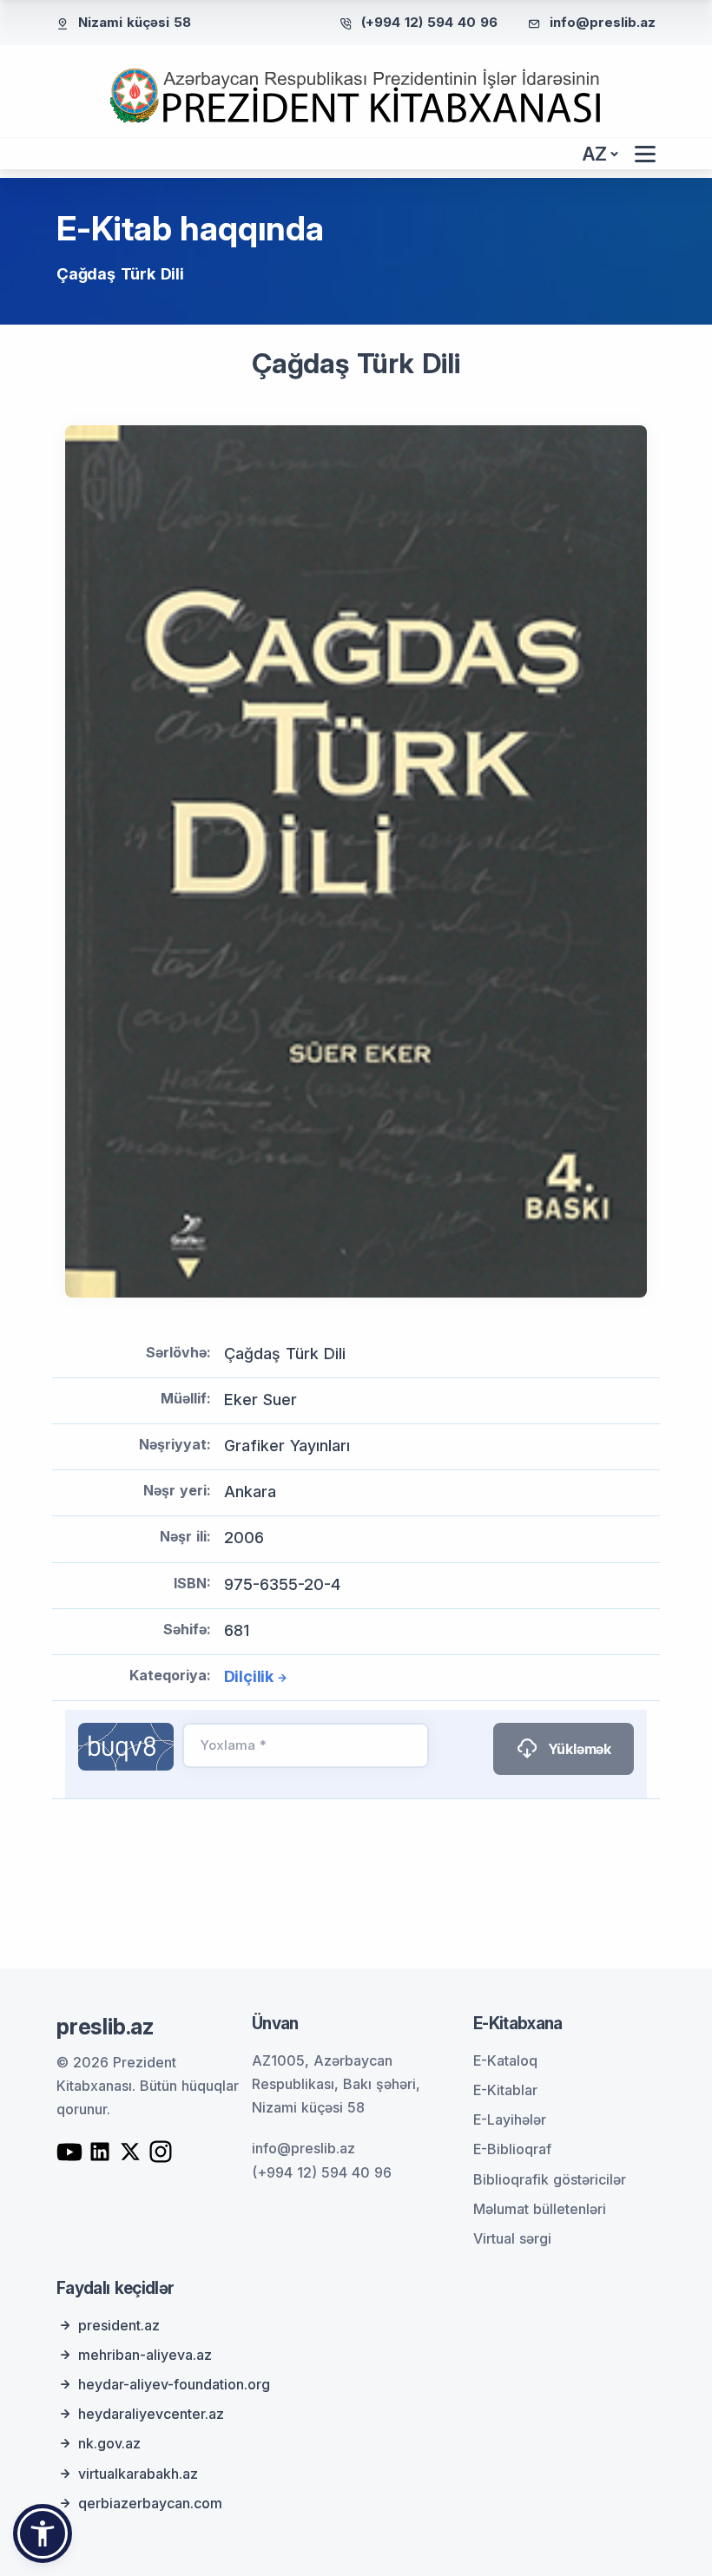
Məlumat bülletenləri (540, 2209)
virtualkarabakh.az (138, 2474)
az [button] (595, 154)
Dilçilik (249, 1676)
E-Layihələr (510, 2119)
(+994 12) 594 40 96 (429, 22)
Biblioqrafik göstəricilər (550, 2179)
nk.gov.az (109, 2443)
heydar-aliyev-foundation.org (174, 2384)
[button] (43, 2533)
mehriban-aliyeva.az (145, 2355)
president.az (119, 2325)
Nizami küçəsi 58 (135, 22)
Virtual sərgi (512, 2238)
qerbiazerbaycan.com (150, 2503)
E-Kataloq (505, 2060)
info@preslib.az (603, 22)
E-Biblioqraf (512, 2149)
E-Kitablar (505, 2090)
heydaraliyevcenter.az (151, 2414)
